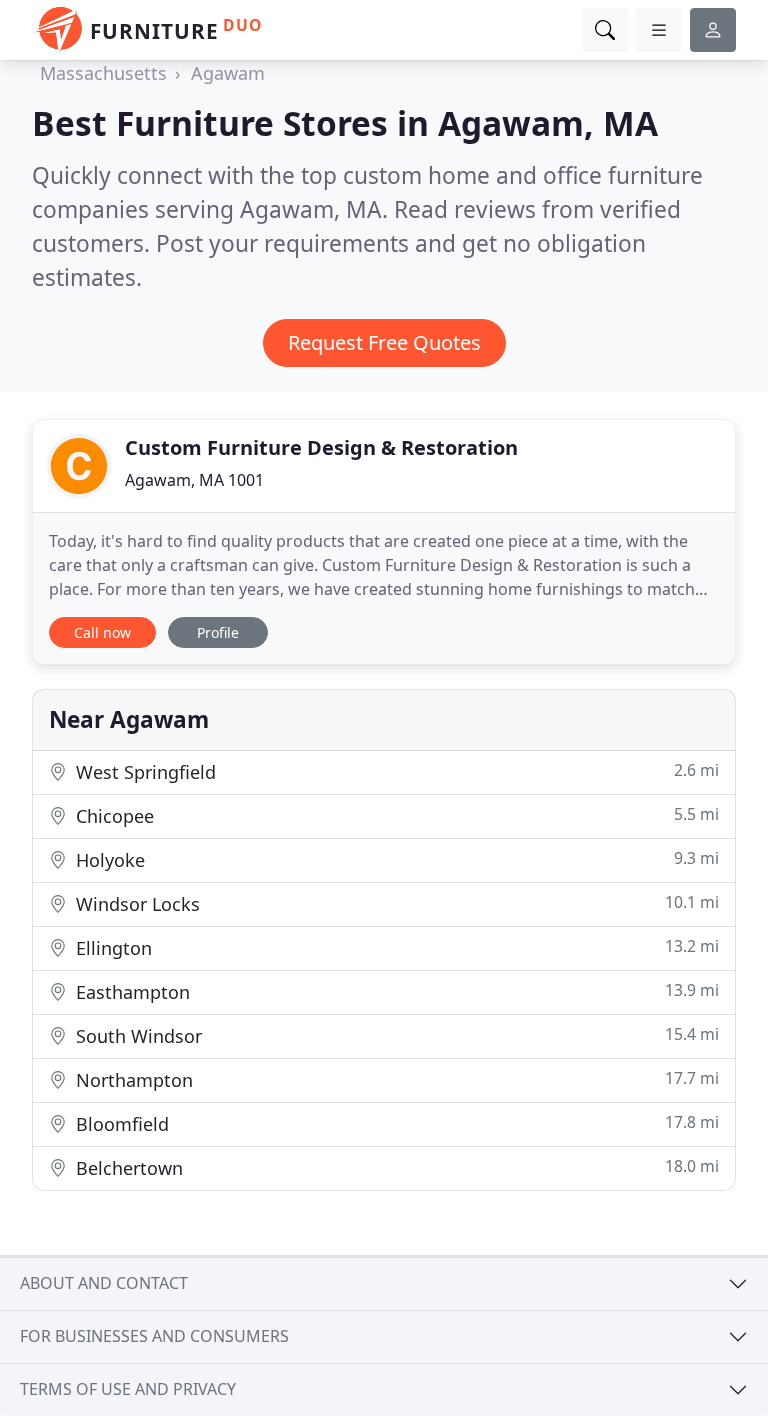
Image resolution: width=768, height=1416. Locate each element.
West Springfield (395, 771)
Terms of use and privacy (128, 1389)
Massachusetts (103, 73)
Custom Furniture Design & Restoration (321, 447)
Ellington (395, 947)
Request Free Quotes (384, 342)
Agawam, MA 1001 (194, 480)
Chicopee (395, 815)
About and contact (104, 1283)
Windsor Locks (395, 903)
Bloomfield (395, 1123)
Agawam (228, 73)
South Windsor (395, 1035)
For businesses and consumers (154, 1336)
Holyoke (395, 859)
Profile (218, 632)
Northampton (395, 1079)
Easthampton (395, 991)
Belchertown (395, 1167)
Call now (102, 632)
